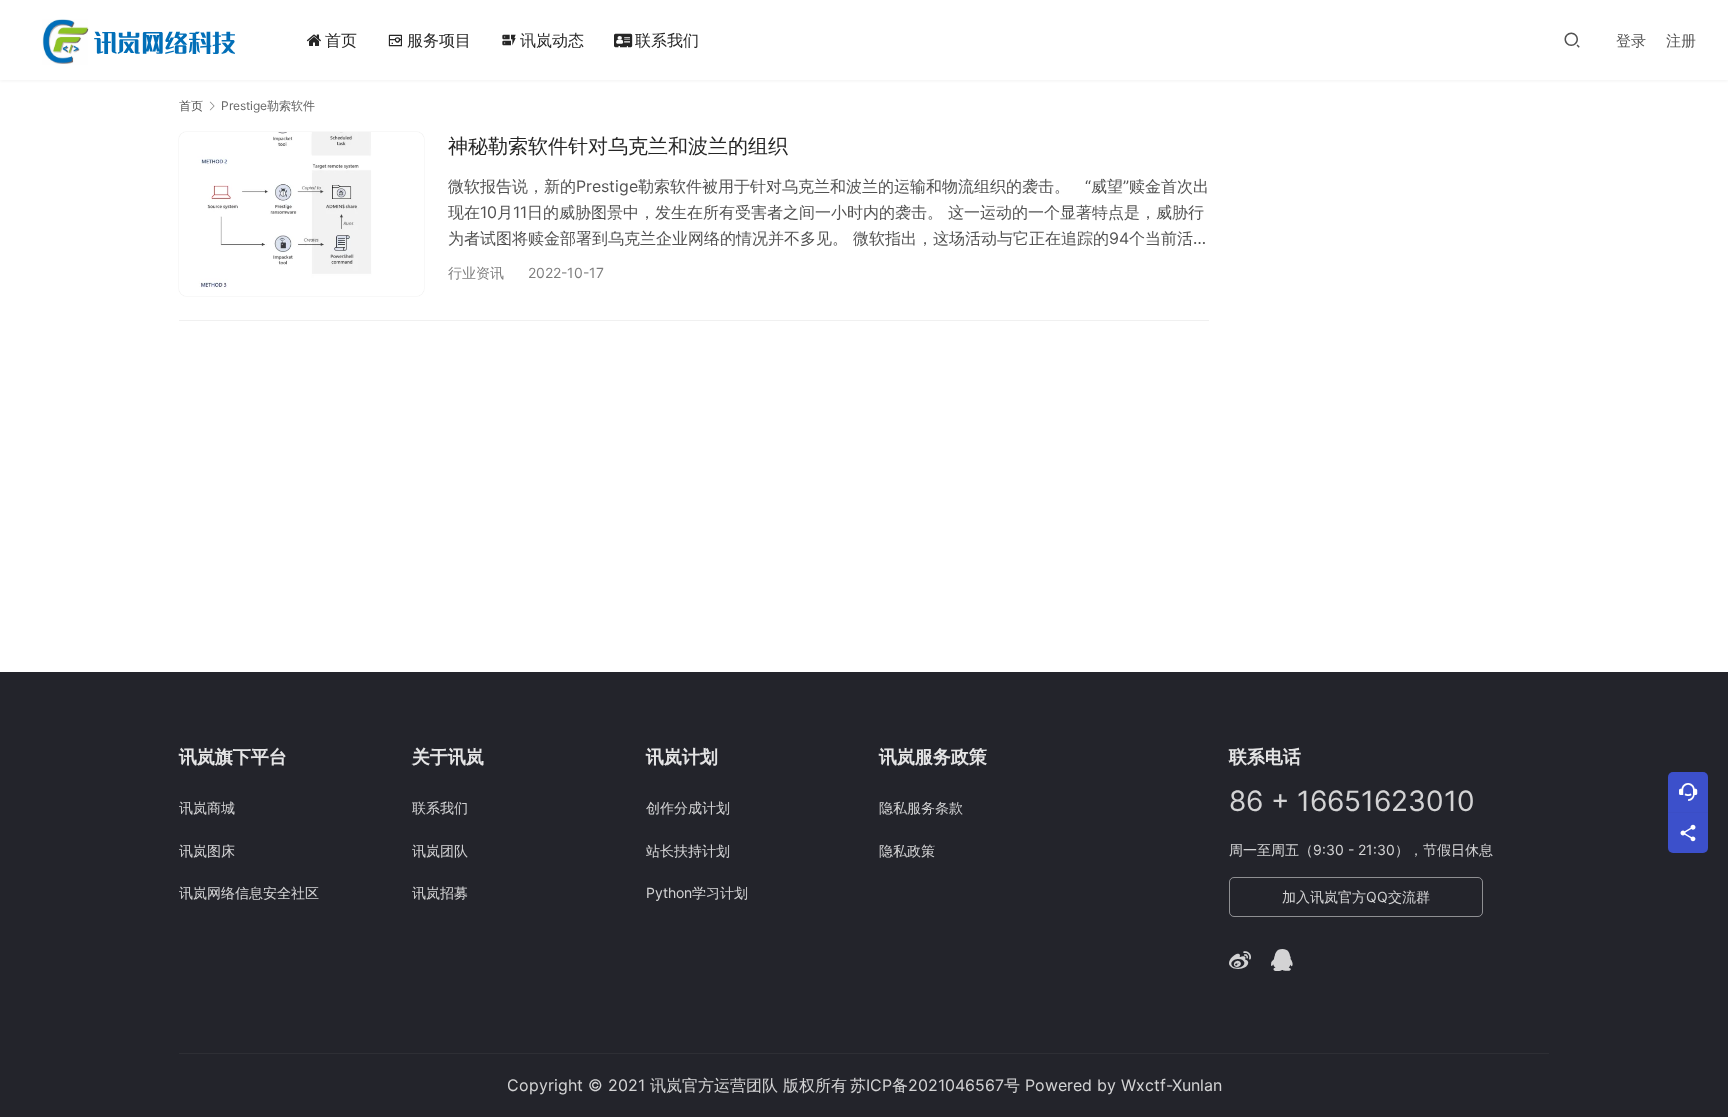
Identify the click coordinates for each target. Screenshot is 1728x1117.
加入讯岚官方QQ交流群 (1356, 896)
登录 (1631, 40)
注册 (1681, 40)
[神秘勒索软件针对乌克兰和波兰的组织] (301, 213)
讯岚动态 (542, 40)
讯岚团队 (440, 850)
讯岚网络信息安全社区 (249, 892)
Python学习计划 (697, 892)
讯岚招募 (440, 892)
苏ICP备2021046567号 (935, 1085)
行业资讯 (476, 272)
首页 (341, 40)
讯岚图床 (207, 850)
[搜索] (1572, 39)
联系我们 (667, 40)
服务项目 (439, 40)
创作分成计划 (688, 807)
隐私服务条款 (921, 807)
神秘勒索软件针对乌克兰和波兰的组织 (618, 146)
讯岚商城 (207, 807)
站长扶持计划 (688, 850)
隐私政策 (907, 850)
